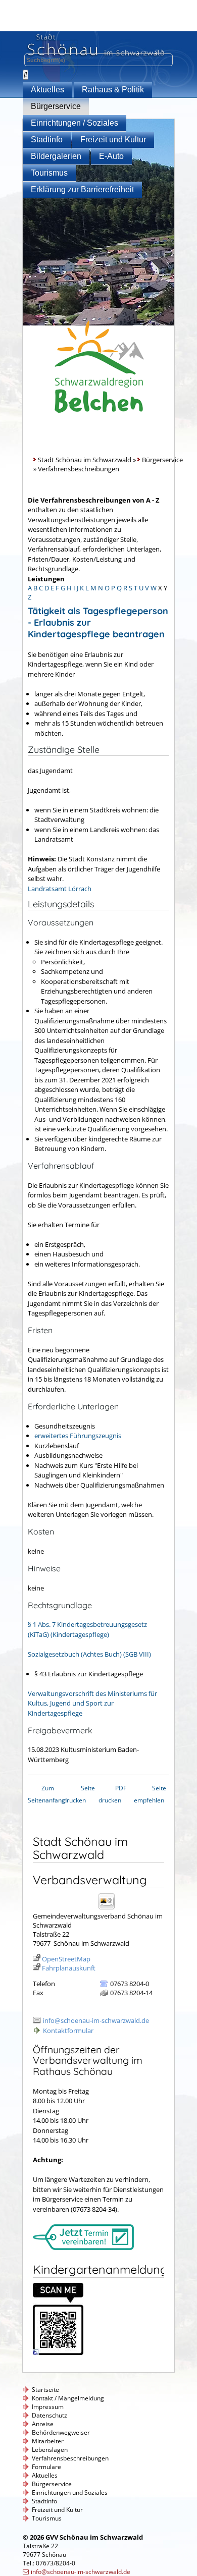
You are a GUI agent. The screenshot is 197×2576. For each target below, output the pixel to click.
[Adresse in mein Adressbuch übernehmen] (110, 1909)
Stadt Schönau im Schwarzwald (85, 460)
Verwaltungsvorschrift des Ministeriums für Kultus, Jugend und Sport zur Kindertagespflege (92, 1703)
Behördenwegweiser (61, 2432)
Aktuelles (47, 90)
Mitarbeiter (48, 2441)
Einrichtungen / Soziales (75, 123)
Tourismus (49, 173)
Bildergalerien (56, 156)
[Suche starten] (26, 75)
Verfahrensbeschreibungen (70, 2458)
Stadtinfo (47, 140)
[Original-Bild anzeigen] (58, 2352)
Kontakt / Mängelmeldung (68, 2398)
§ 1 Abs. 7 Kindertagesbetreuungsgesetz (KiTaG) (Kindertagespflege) (87, 1629)
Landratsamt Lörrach (60, 889)
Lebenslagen (50, 2450)
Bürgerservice (56, 106)
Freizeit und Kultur (113, 140)
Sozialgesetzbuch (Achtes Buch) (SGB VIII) (89, 1654)
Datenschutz (50, 2415)
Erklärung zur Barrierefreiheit (82, 189)
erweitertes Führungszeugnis (78, 1436)
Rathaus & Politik (113, 90)
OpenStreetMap (66, 1959)
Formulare (46, 2467)
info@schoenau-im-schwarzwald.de (96, 2020)
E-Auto (111, 156)
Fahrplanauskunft (69, 1968)
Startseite (45, 2390)
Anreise (43, 2424)
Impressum (48, 2407)
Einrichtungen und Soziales (70, 2492)
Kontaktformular (68, 2031)
